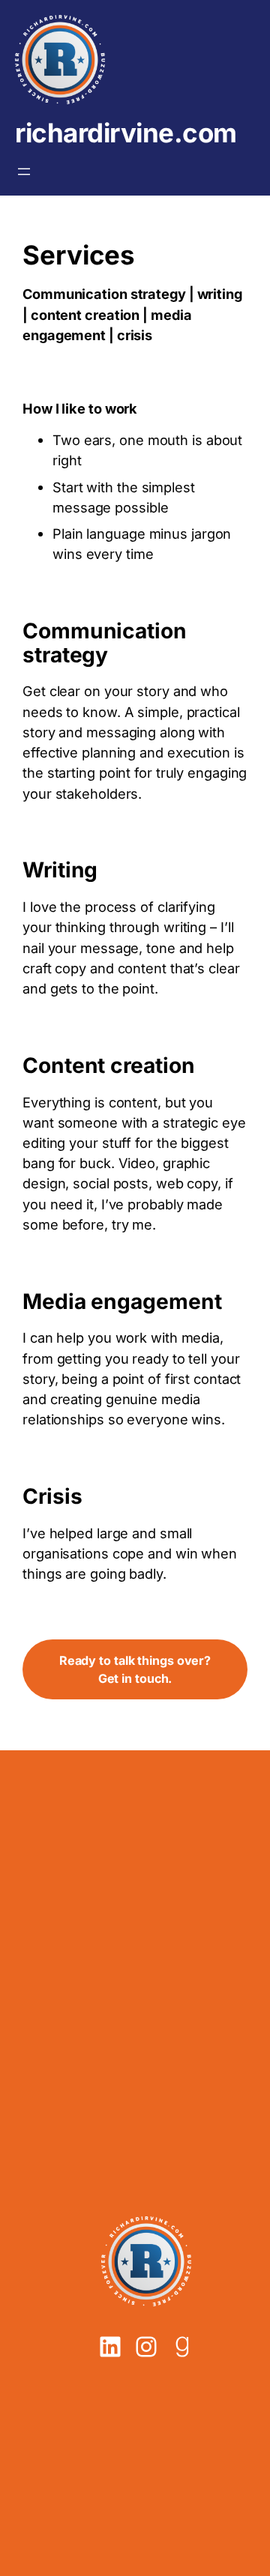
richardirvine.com (126, 133)
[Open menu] (24, 172)
